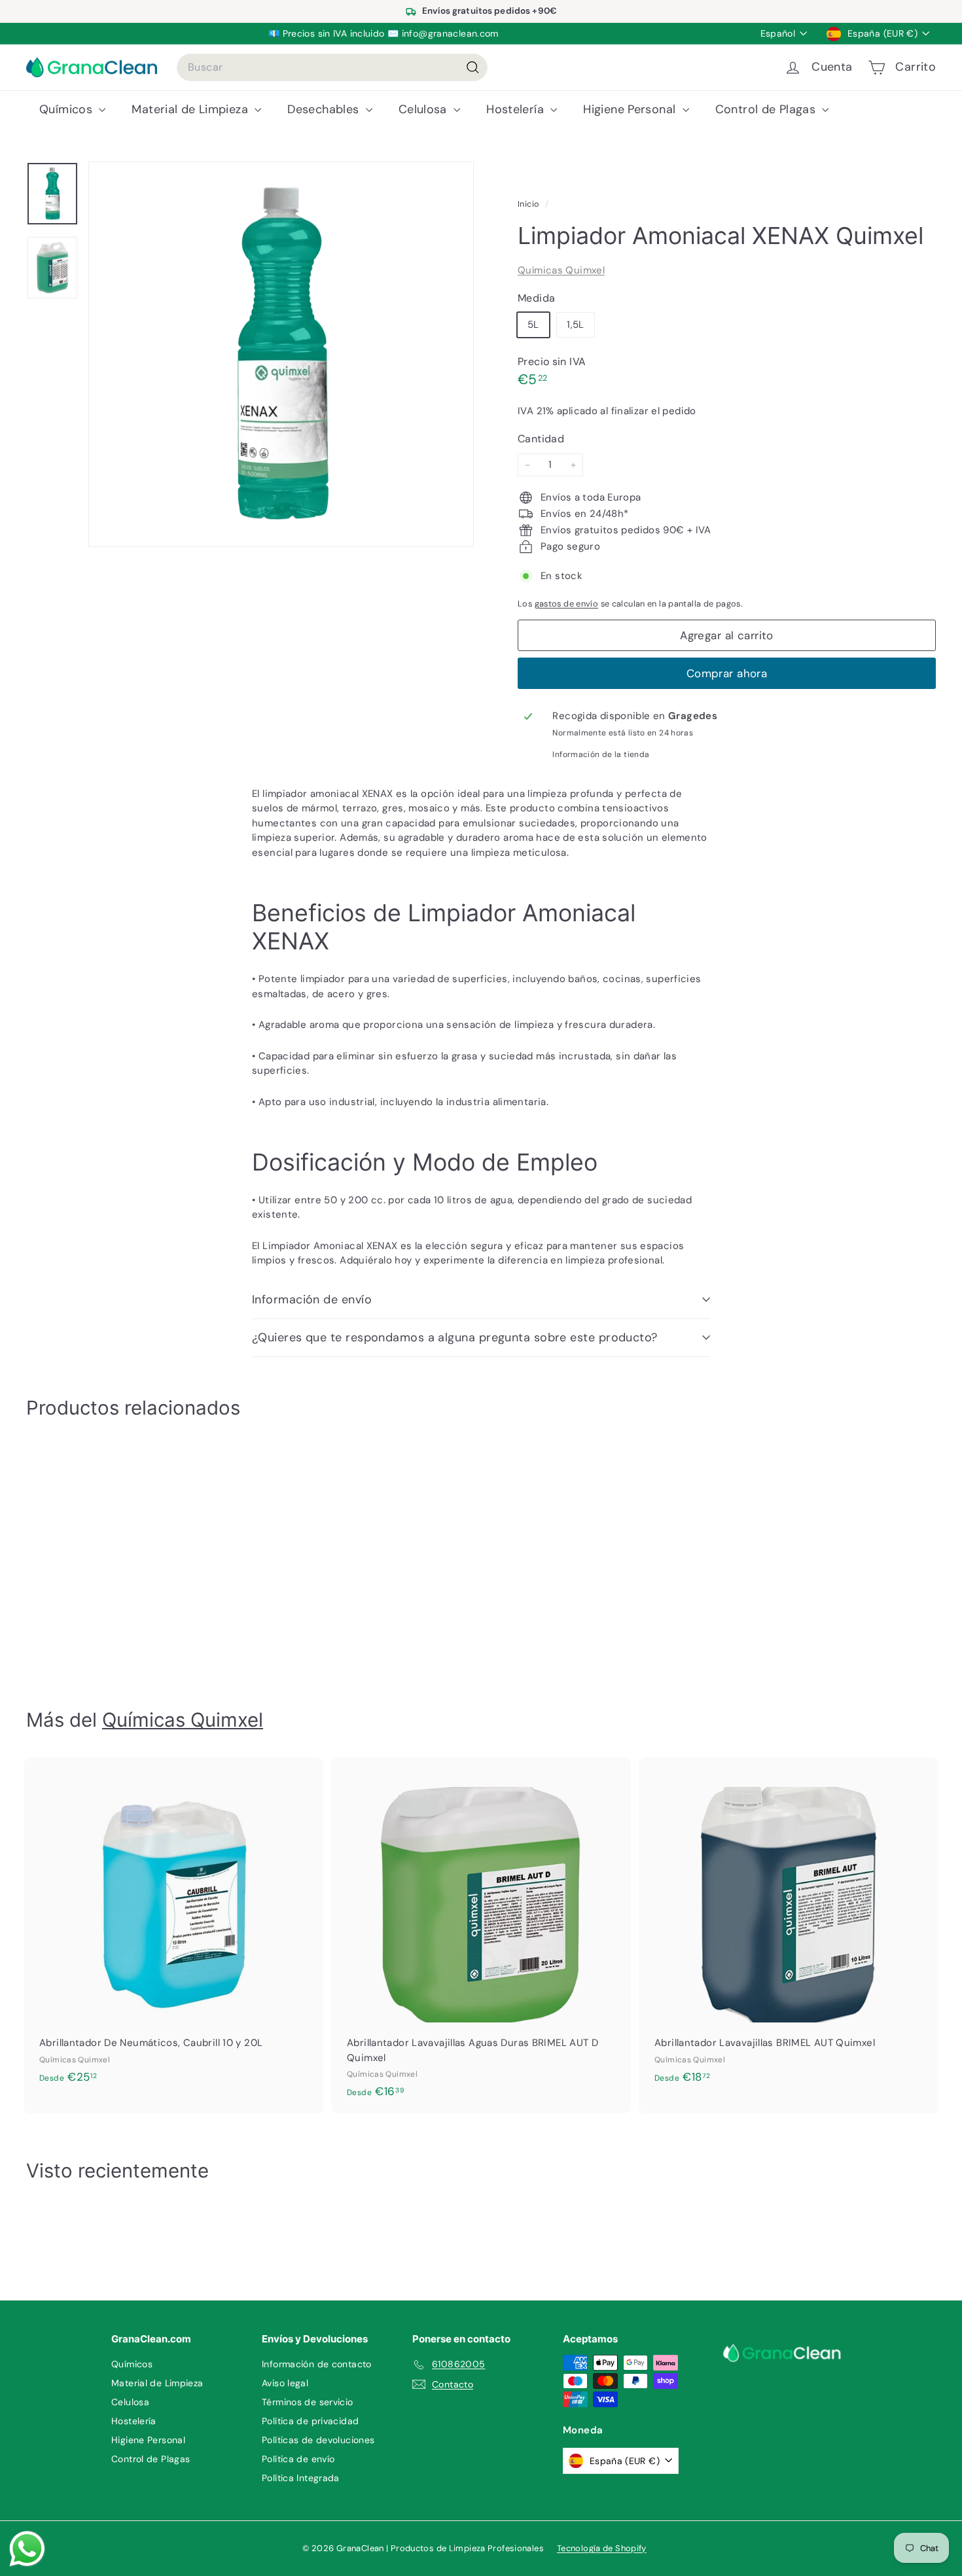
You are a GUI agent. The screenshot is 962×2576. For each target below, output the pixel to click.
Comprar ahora (727, 673)
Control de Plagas (767, 109)
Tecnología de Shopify (602, 2548)
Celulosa (424, 109)
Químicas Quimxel (561, 270)
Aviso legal (285, 2383)
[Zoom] (281, 354)
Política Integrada (301, 2478)
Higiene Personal (631, 109)
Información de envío (312, 1299)
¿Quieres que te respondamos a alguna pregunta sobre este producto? (455, 1337)
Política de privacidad (310, 2421)
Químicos (67, 109)
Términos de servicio (308, 2402)
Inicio (530, 204)
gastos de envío (567, 604)
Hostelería (517, 109)
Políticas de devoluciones (318, 2440)
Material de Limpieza (191, 109)
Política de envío (298, 2459)
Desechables (325, 109)
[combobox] (332, 67)
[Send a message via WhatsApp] (27, 2549)
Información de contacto (317, 2364)
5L (533, 325)
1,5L (576, 325)
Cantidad (541, 439)
